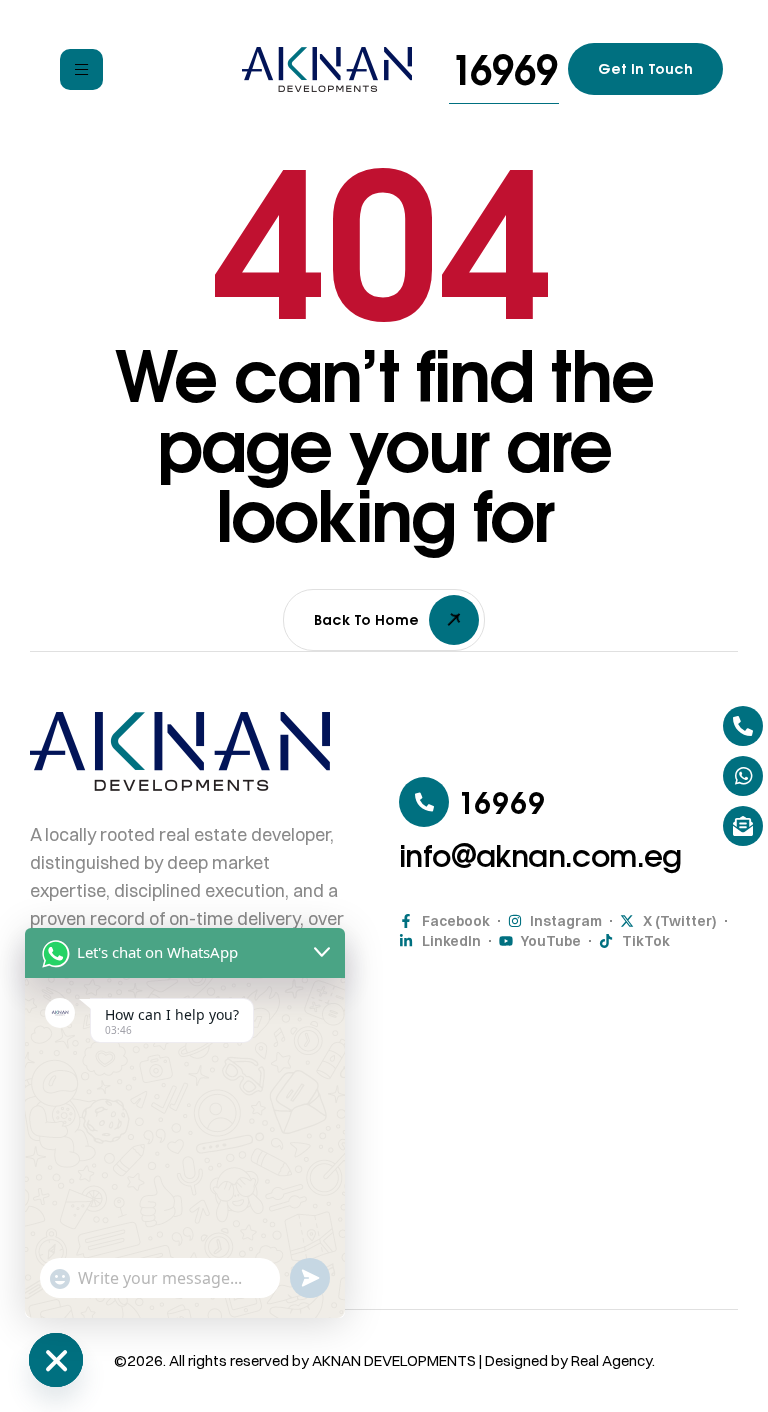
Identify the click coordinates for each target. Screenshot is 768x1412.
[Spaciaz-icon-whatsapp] (743, 776)
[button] (504, 69)
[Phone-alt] (743, 726)
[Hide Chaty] (56, 1360)
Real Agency (611, 1360)
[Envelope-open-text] (743, 826)
